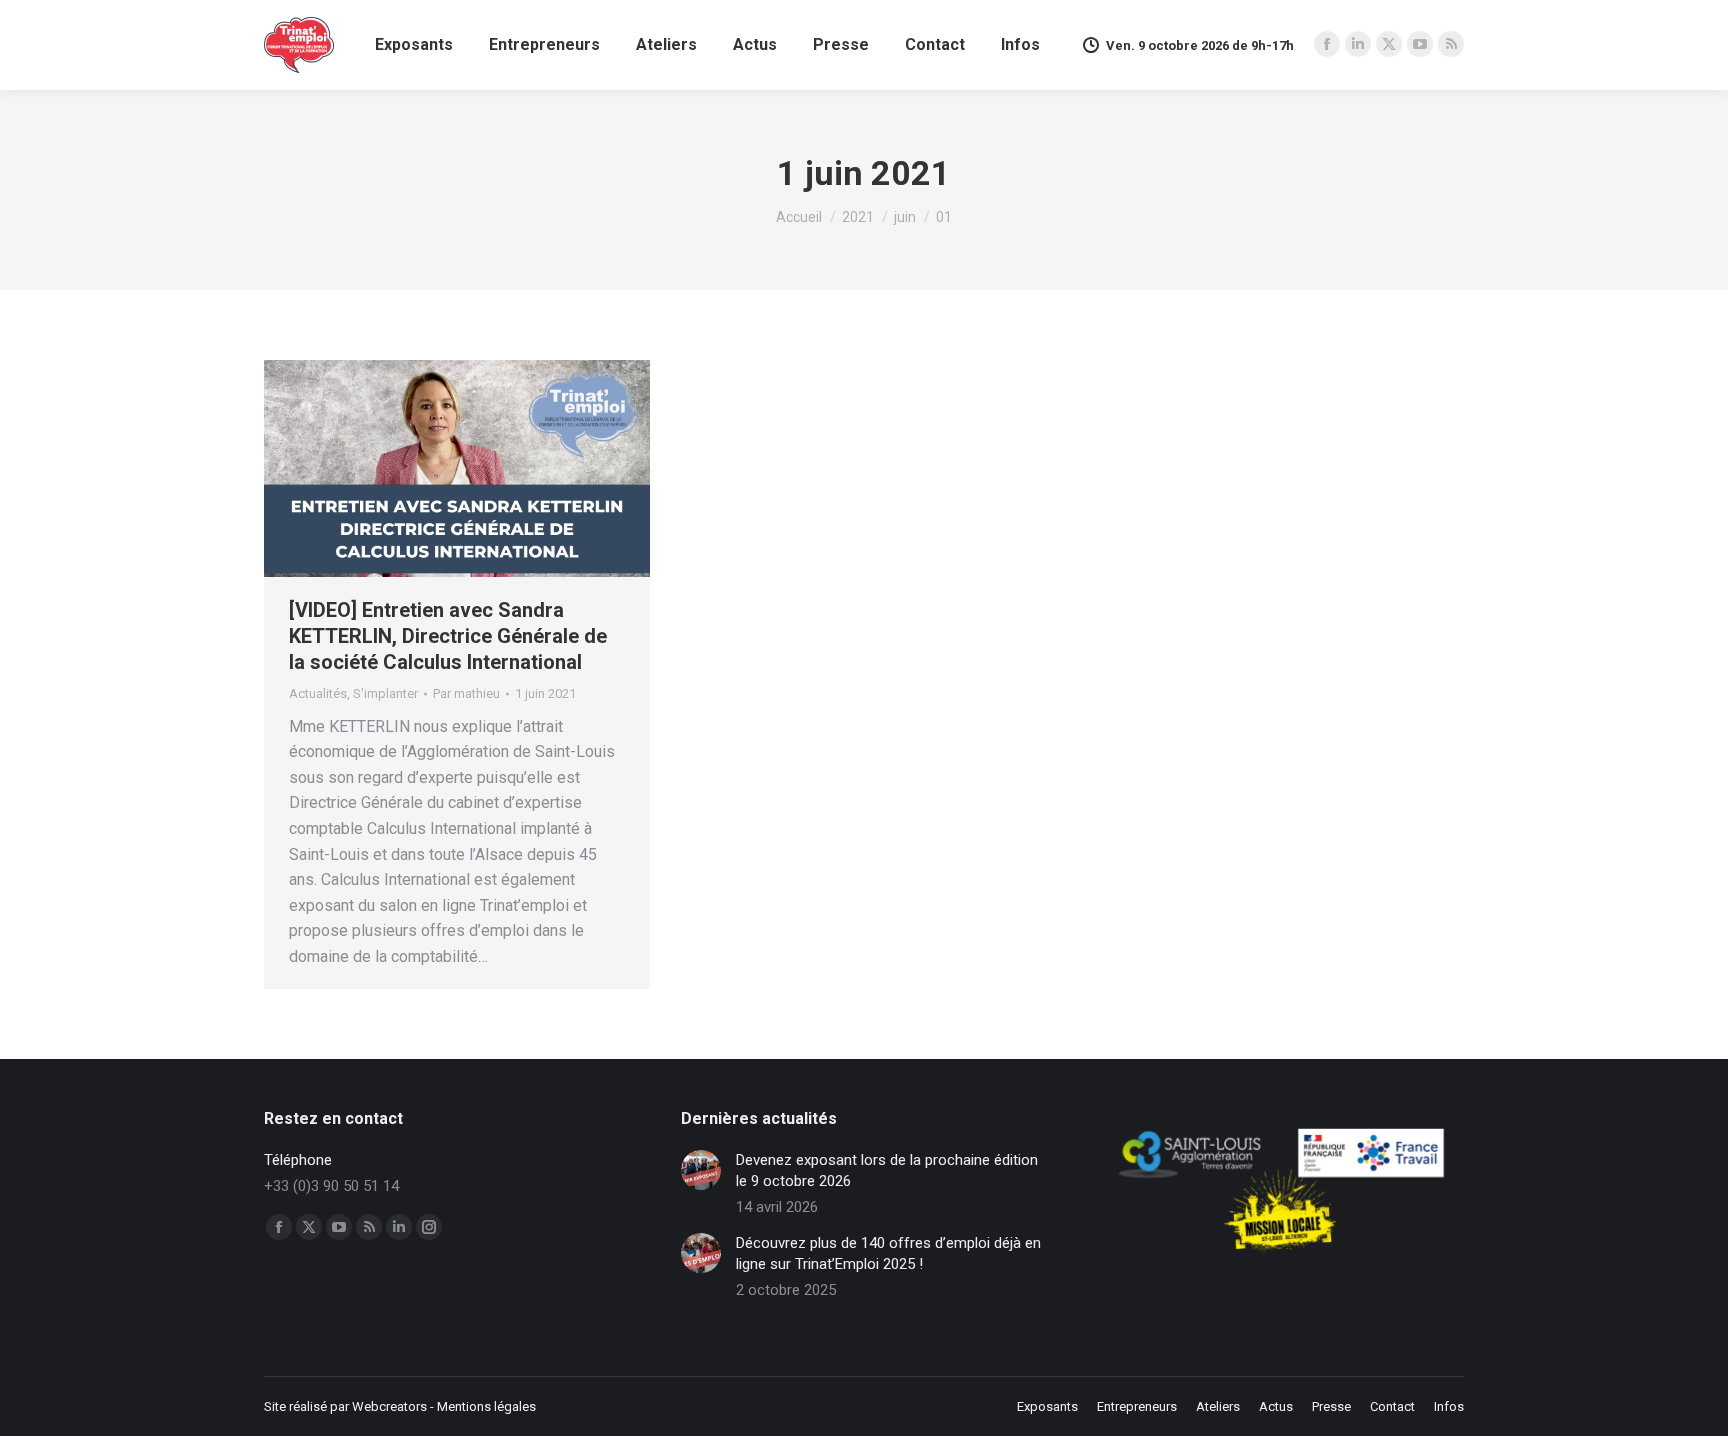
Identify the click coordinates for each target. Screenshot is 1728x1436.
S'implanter (385, 693)
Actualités (318, 693)
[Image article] (701, 1170)
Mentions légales (486, 1406)
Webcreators (389, 1406)
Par (466, 693)
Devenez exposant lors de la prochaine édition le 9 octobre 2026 (887, 1170)
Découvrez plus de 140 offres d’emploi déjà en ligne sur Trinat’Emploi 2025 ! (888, 1253)
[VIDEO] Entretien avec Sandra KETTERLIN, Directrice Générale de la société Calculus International (448, 636)
